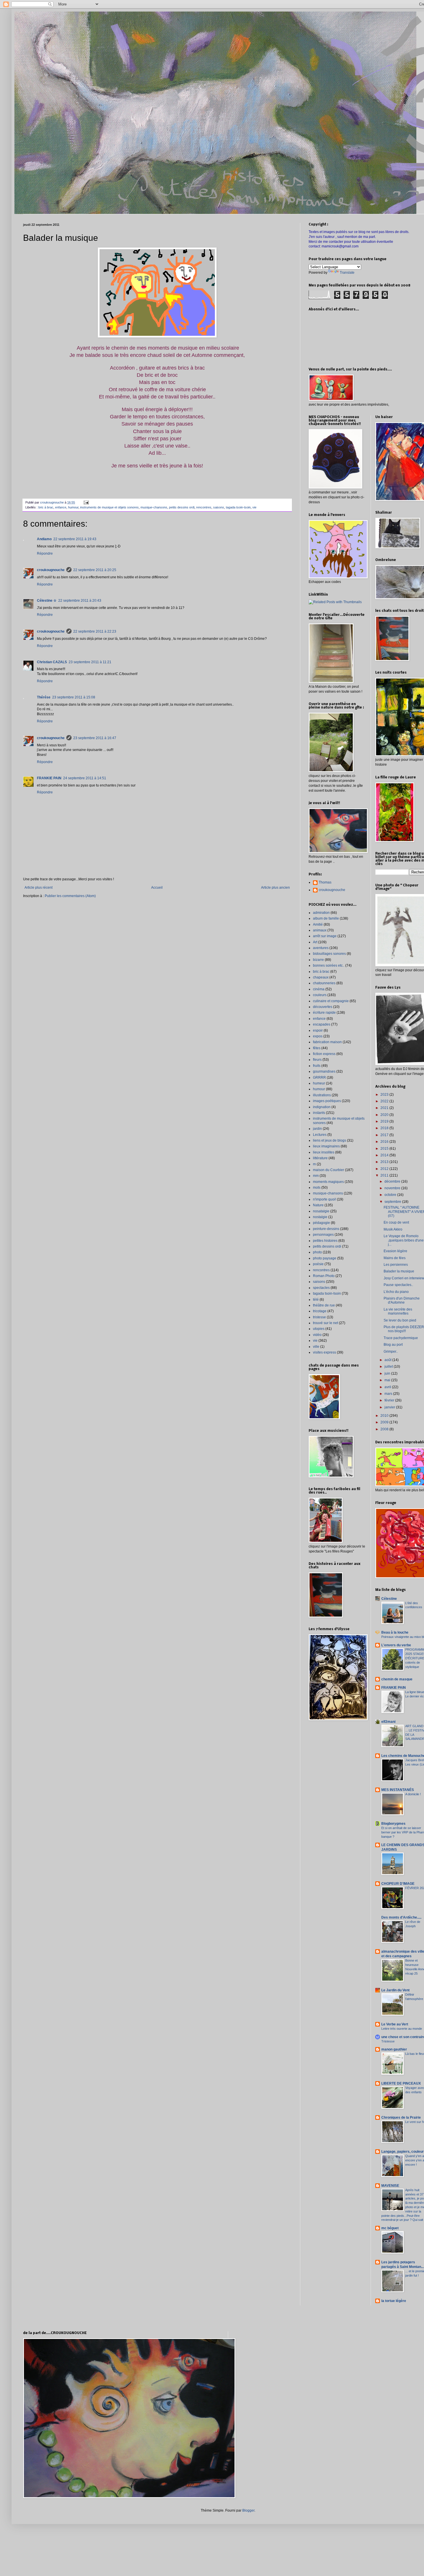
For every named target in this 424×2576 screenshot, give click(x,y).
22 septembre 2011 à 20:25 (95, 570)
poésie (318, 1264)
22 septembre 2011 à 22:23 (95, 631)
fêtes (317, 1048)
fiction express (324, 1054)
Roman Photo (324, 1276)
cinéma (319, 989)
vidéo (317, 1335)
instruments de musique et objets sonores (109, 507)
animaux (320, 930)
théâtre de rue (324, 1305)
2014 (385, 1155)
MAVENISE (390, 2186)
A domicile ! (413, 1794)
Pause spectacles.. (398, 1285)
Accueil (157, 888)
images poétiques (327, 1101)
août (388, 1360)
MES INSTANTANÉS (398, 1790)
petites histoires (325, 1241)
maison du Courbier (329, 1170)
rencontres (204, 507)
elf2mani (388, 1722)
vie (254, 507)
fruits (317, 1066)
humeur (319, 1083)
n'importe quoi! (324, 1199)
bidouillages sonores (329, 954)
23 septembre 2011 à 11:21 (90, 662)
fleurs (317, 1060)
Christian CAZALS (52, 662)
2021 (385, 1108)
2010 (385, 1416)
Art (315, 942)
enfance (61, 507)
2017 (385, 1135)
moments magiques (328, 1182)
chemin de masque (397, 1679)
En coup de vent (396, 1222)
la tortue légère (394, 2301)
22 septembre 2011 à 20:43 (80, 601)
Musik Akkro (393, 1229)
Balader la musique (399, 1271)
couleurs (320, 995)
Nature (318, 1205)
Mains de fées (395, 1258)
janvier (390, 1407)
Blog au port (393, 1345)
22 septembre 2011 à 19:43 (75, 539)
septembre (393, 1202)
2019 (385, 1121)
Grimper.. (391, 1352)
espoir (318, 1030)
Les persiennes (396, 1265)
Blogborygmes (393, 1824)
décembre (393, 1181)
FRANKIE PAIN (49, 778)
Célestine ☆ (47, 601)
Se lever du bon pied (400, 1320)
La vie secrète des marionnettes (398, 1311)
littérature (320, 1158)
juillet (389, 1367)
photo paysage (325, 1258)
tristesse (319, 1317)
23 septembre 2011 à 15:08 (74, 697)
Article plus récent (39, 888)
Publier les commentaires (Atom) (70, 896)
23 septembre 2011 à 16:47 (95, 738)
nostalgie (320, 1217)
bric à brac (46, 507)
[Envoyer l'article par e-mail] (86, 502)
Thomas (325, 882)
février (390, 1400)
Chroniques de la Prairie (401, 2118)
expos (318, 1036)
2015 (385, 1149)
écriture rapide (324, 1013)
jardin (317, 1129)
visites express (324, 1352)
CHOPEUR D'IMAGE (398, 1884)
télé (316, 1300)
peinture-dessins (326, 1229)
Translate (347, 273)
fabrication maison (327, 1042)
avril (388, 1387)
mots (317, 1188)
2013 (385, 1162)
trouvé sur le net (325, 1323)
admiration (321, 913)
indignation (322, 1107)
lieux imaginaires (326, 1146)
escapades (322, 1024)
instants (319, 1113)
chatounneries (324, 983)
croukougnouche (51, 570)
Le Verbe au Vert (395, 2024)
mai (388, 1380)
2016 (385, 1142)
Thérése (44, 697)
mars (389, 1394)
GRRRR (319, 1078)
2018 (385, 1128)
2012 (385, 1169)
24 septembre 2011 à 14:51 (85, 778)
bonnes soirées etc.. (329, 965)
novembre (393, 1188)
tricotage (320, 1311)
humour (73, 507)
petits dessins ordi (182, 507)
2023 (385, 1095)
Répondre (45, 553)
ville (316, 1347)
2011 (385, 1175)
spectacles (321, 1288)
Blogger (248, 2510)
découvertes (323, 1007)
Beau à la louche (395, 1632)
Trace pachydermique (401, 1338)
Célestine (389, 1599)
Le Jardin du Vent (395, 1990)
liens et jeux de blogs (330, 1140)
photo (317, 1252)
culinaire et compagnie (331, 1001)
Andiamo (44, 539)
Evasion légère (395, 1251)
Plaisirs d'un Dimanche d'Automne (402, 1300)
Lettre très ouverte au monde (402, 2029)
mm (316, 1176)
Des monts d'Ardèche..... (401, 1917)
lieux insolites (324, 1152)
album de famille (326, 918)
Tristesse (388, 2041)
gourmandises (324, 1071)
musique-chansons (154, 507)
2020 (385, 1115)
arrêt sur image (325, 936)
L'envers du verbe (396, 1645)
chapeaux (321, 977)
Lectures (320, 1135)
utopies (319, 1329)
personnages (323, 1235)
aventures (321, 948)
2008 (385, 1429)
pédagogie (321, 1223)
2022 (385, 1101)
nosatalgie (321, 1211)
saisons (219, 507)
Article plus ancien (275, 888)
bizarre (318, 960)
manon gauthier (394, 2049)
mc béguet (390, 2228)
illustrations (322, 1095)
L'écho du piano (396, 1292)
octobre (391, 1195)
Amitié (318, 924)
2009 (385, 1422)
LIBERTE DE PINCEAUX (401, 2083)
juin (388, 1373)
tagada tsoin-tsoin (238, 507)
